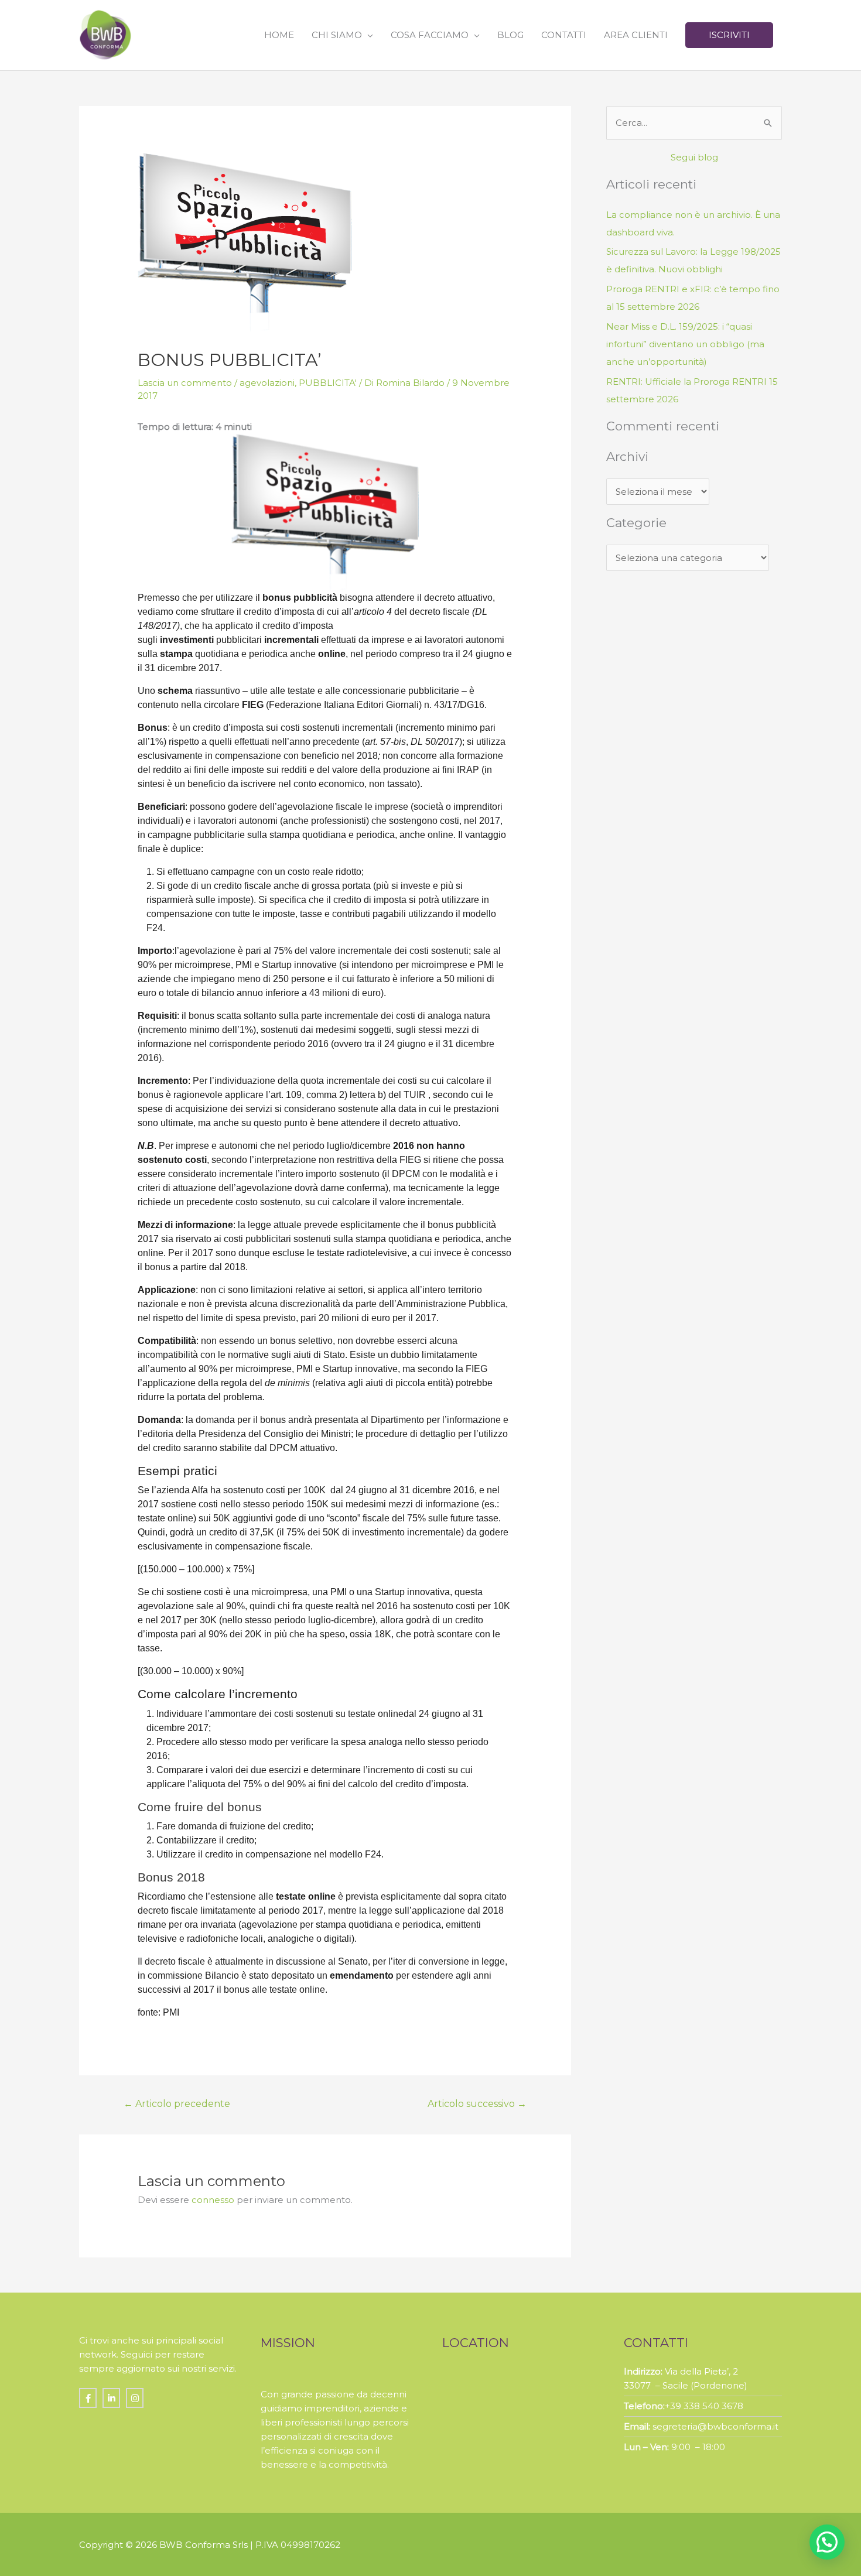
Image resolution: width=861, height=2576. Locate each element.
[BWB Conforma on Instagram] (135, 2398)
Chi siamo (337, 35)
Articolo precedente (177, 2104)
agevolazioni (267, 383)
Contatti (564, 35)
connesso (213, 2200)
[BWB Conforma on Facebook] (88, 2398)
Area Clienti (636, 35)
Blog (510, 35)
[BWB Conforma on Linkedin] (111, 2398)
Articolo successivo (477, 2104)
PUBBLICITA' (328, 383)
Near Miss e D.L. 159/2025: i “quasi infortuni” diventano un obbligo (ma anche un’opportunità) (685, 344)
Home (279, 35)
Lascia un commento (185, 383)
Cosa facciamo (430, 35)
